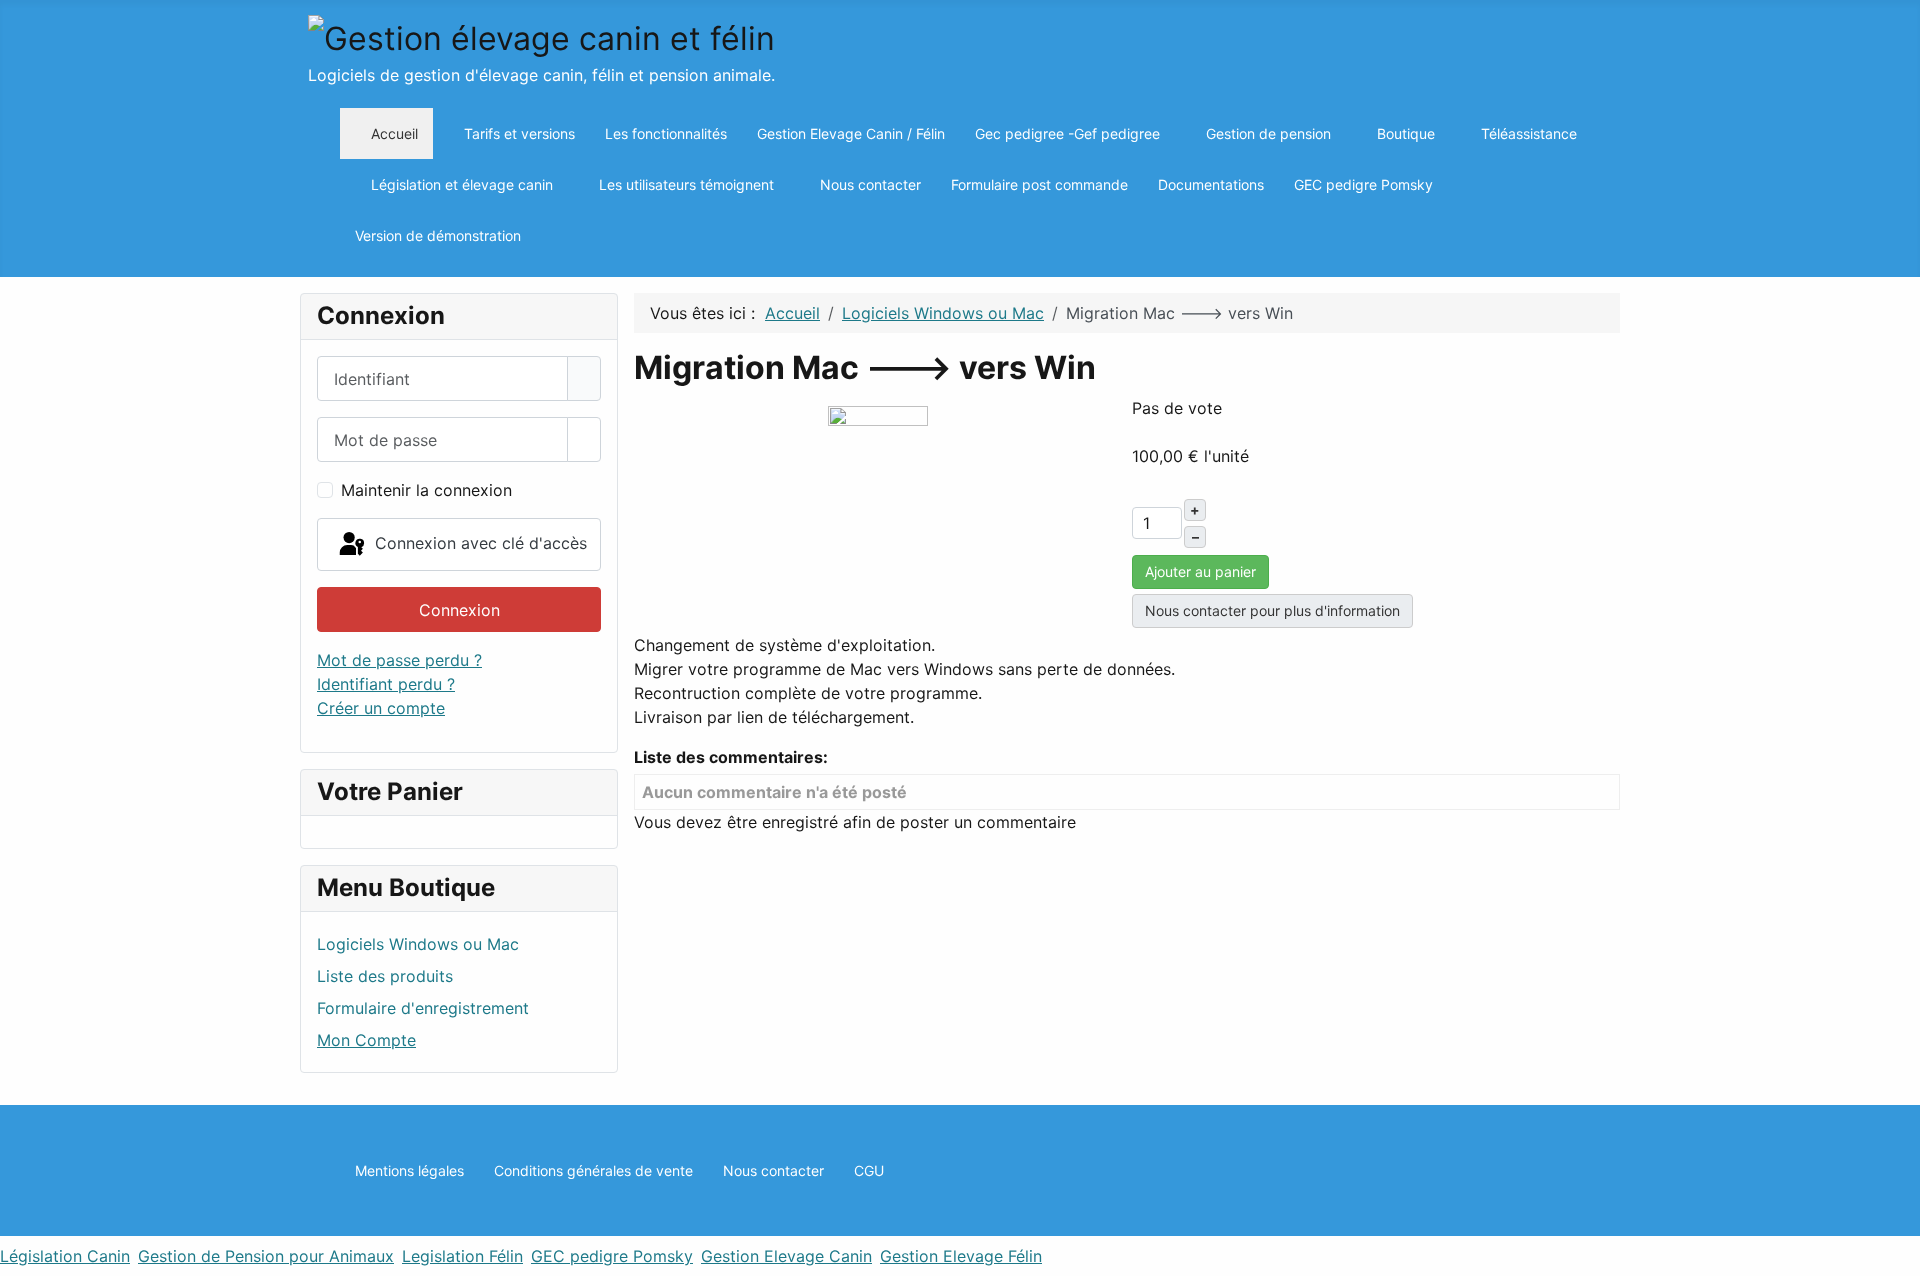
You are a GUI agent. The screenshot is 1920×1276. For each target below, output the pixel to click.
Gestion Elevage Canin (786, 1256)
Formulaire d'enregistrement (423, 1008)
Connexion (459, 610)
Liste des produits (385, 976)
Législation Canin (65, 1256)
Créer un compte (381, 708)
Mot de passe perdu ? (399, 660)
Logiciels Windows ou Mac (418, 944)
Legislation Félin (462, 1256)
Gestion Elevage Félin (961, 1256)
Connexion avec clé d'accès (478, 543)
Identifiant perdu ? (386, 684)
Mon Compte (366, 1040)
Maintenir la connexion (426, 490)
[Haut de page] (1895, 1251)
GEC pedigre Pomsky (612, 1256)
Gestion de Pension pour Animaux (266, 1256)
